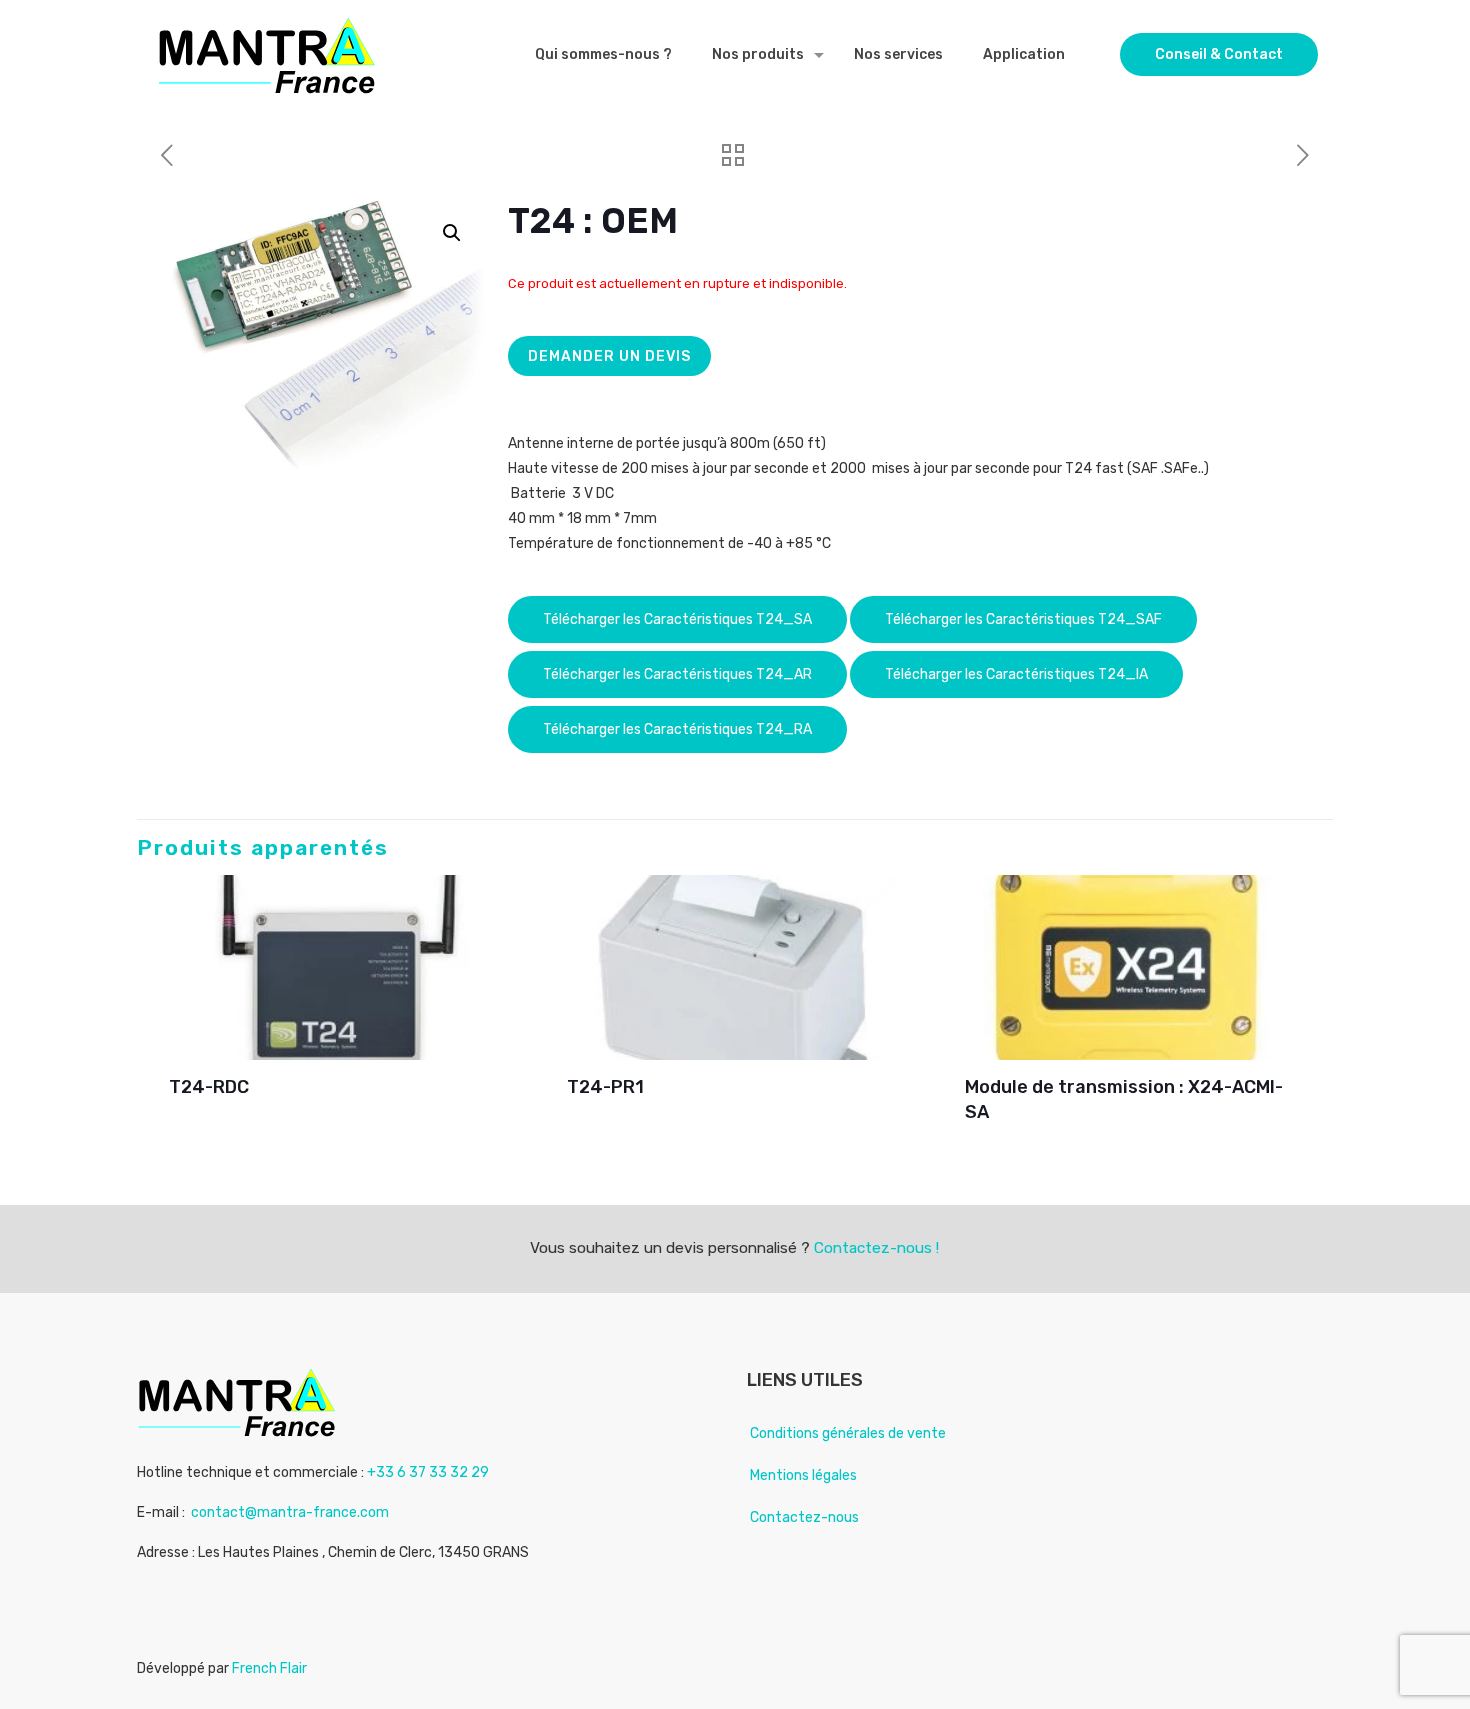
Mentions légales (803, 1475)
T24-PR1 (605, 1087)
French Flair (269, 1668)
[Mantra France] (267, 55)
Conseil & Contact (1219, 54)
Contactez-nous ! (876, 1248)
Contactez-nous (804, 1517)
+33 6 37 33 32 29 (428, 1472)
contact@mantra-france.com (290, 1512)
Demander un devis (609, 356)
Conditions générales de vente (848, 1433)
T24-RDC (209, 1087)
